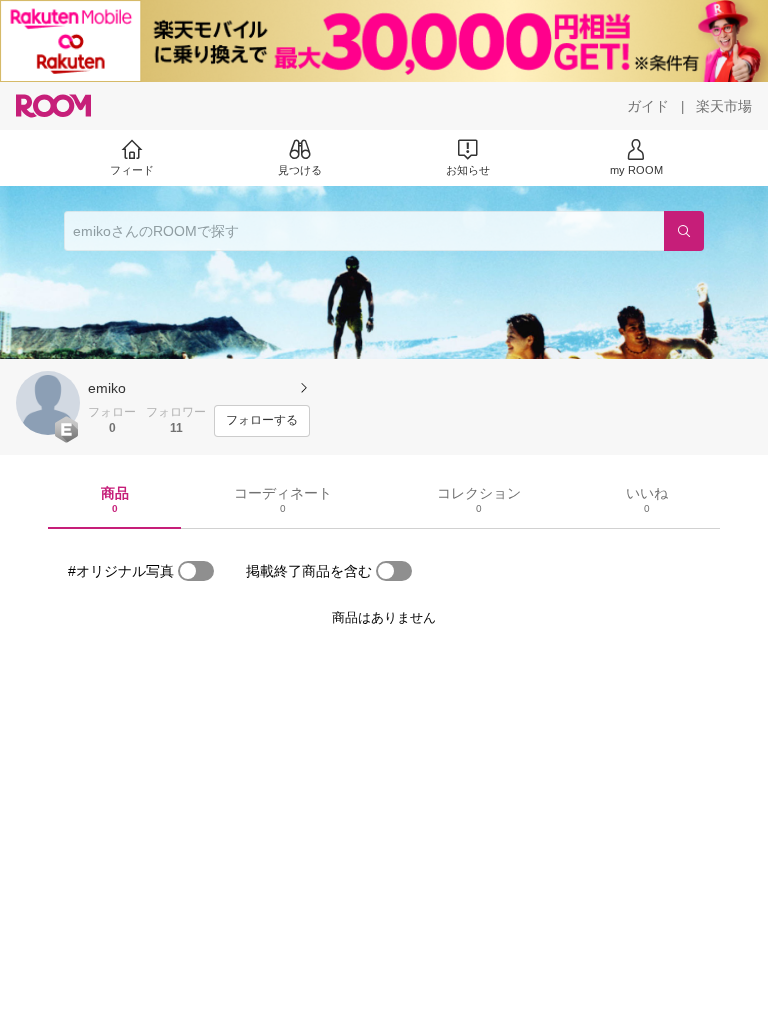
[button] (48, 403)
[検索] (684, 231)
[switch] (196, 571)
